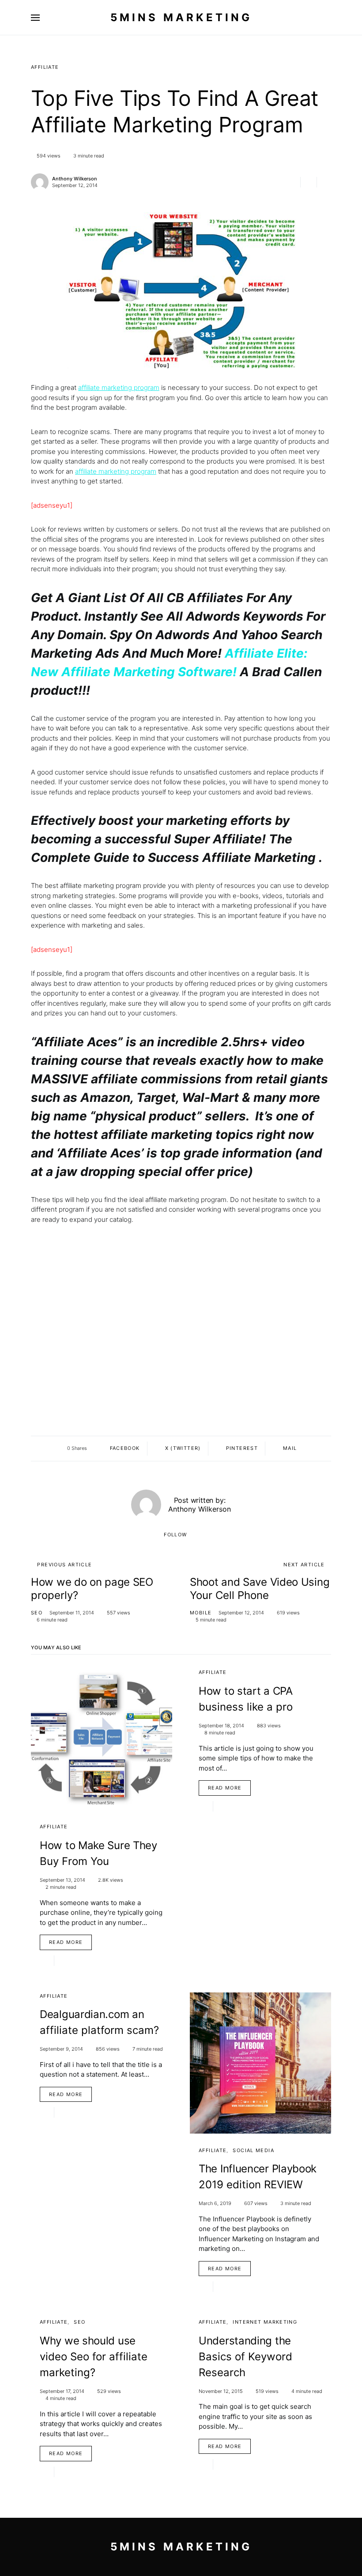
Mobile (201, 1613)
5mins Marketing (181, 17)
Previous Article (64, 1565)
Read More (66, 1942)
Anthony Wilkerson (75, 179)
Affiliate (45, 67)
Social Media (253, 2150)
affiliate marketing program (119, 388)
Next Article (304, 1565)
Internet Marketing (265, 2322)
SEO (37, 1613)
